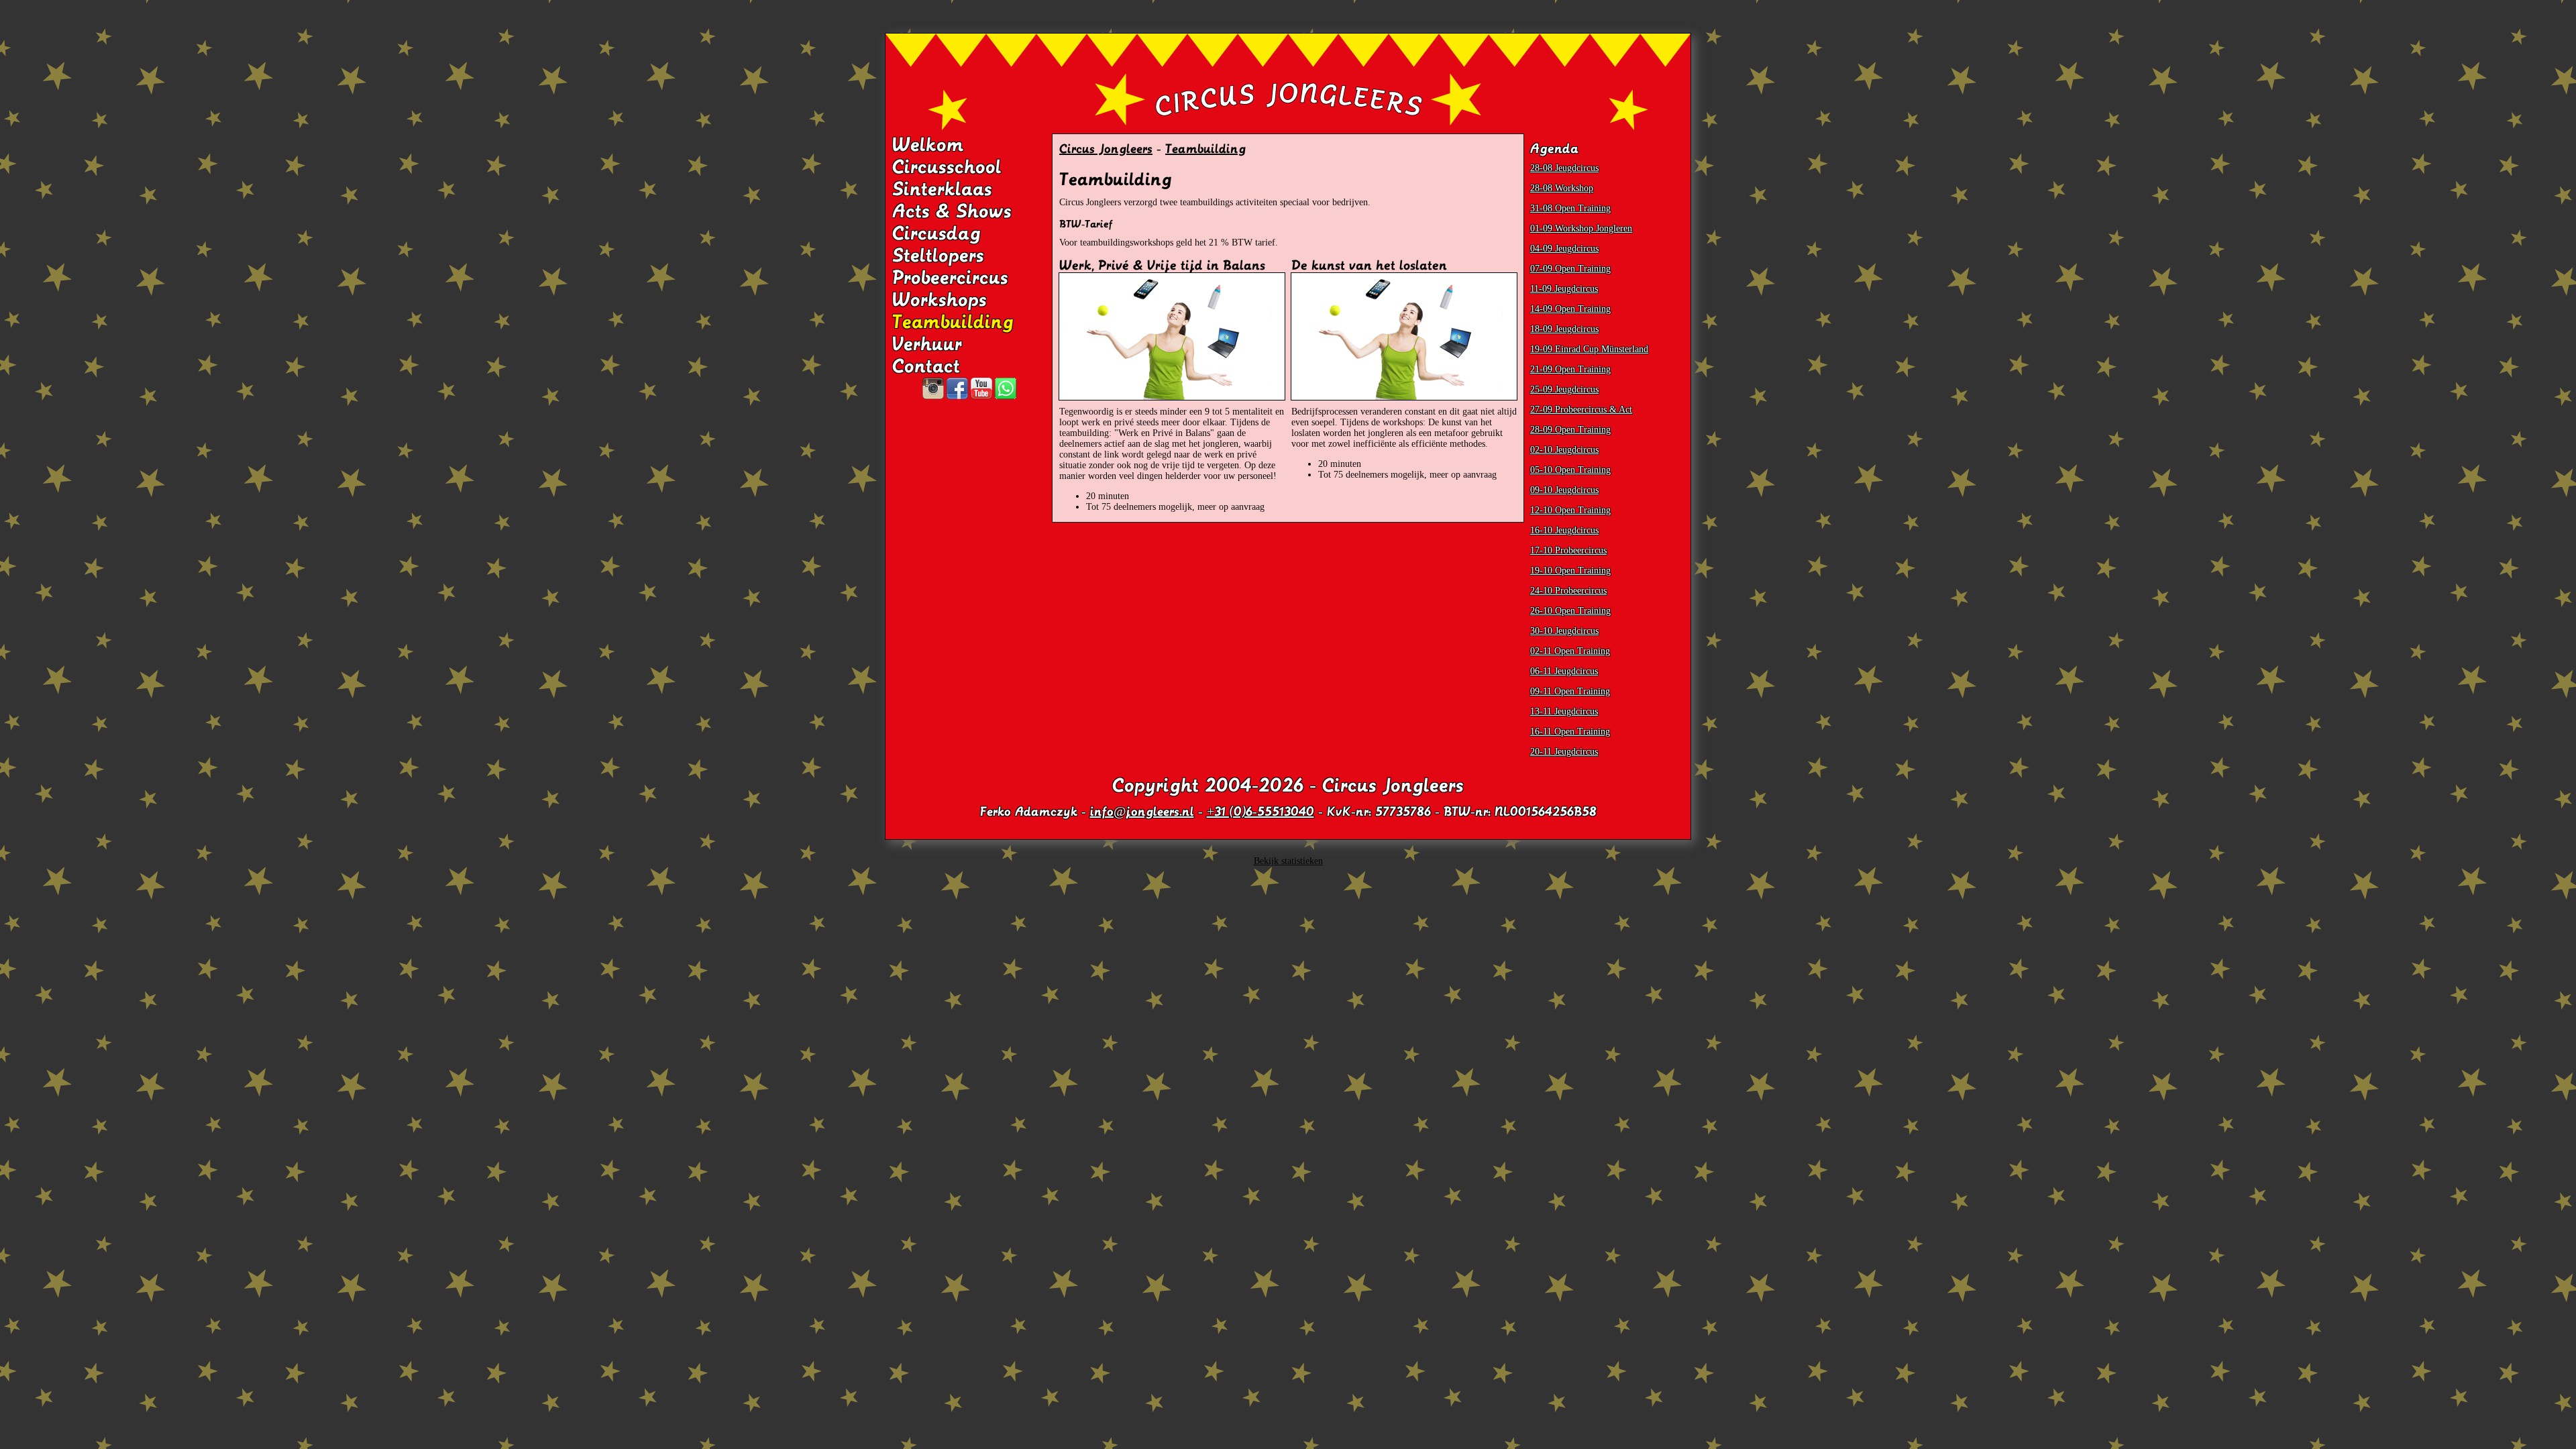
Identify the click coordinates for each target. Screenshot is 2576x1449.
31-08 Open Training (1570, 208)
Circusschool (947, 167)
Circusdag (936, 233)
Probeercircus (950, 278)
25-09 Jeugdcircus (1564, 389)
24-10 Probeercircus (1568, 591)
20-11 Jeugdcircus (1564, 752)
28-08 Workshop (1562, 188)
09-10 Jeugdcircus (1564, 490)
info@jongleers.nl (1142, 812)
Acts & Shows (952, 211)
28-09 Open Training (1570, 430)
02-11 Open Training (1570, 651)
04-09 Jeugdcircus (1564, 249)
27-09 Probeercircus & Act (1581, 410)
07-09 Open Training (1570, 269)
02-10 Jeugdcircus (1564, 450)
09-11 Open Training (1570, 691)
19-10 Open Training (1570, 571)
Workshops (940, 300)
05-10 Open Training (1570, 470)
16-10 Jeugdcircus (1564, 530)
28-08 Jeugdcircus (1564, 168)
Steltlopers (938, 256)
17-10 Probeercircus (1568, 550)
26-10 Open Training (1570, 611)
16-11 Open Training (1570, 732)
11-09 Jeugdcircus (1564, 289)
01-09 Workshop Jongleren (1581, 228)
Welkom (928, 145)
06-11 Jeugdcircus (1564, 671)
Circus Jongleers (1106, 149)
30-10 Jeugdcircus (1564, 631)
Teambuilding (953, 322)
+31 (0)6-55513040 (1260, 812)
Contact (926, 366)
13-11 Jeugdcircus (1564, 711)
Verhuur (927, 344)
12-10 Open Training (1570, 510)
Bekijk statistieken (1288, 861)
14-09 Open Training (1570, 309)
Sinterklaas (942, 189)
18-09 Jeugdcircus (1564, 329)
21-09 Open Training (1570, 369)
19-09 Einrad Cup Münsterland (1589, 349)
